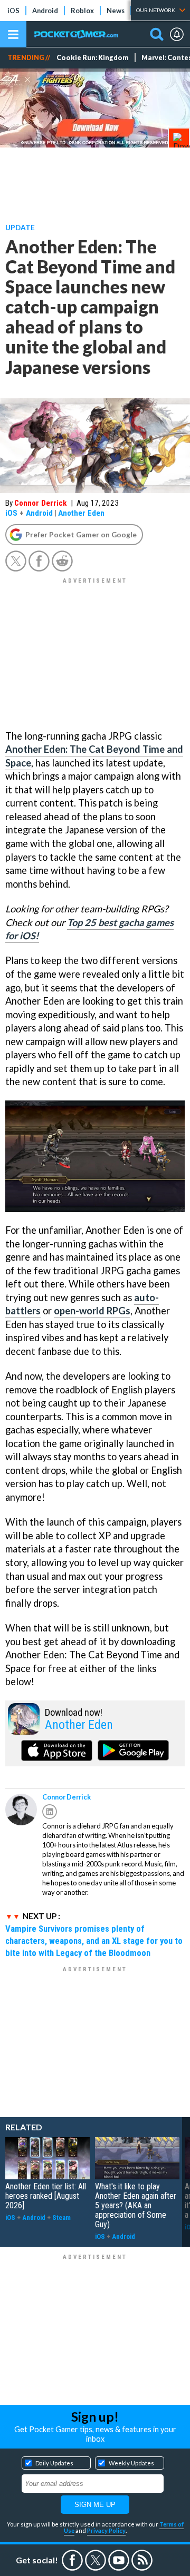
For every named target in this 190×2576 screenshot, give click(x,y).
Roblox (82, 11)
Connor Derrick (41, 503)
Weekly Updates (131, 2463)
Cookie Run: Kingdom (93, 58)
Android (45, 11)
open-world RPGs (92, 1311)
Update (20, 227)
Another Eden (81, 513)
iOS (13, 11)
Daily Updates (54, 2463)
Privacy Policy (106, 2530)
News (116, 11)
